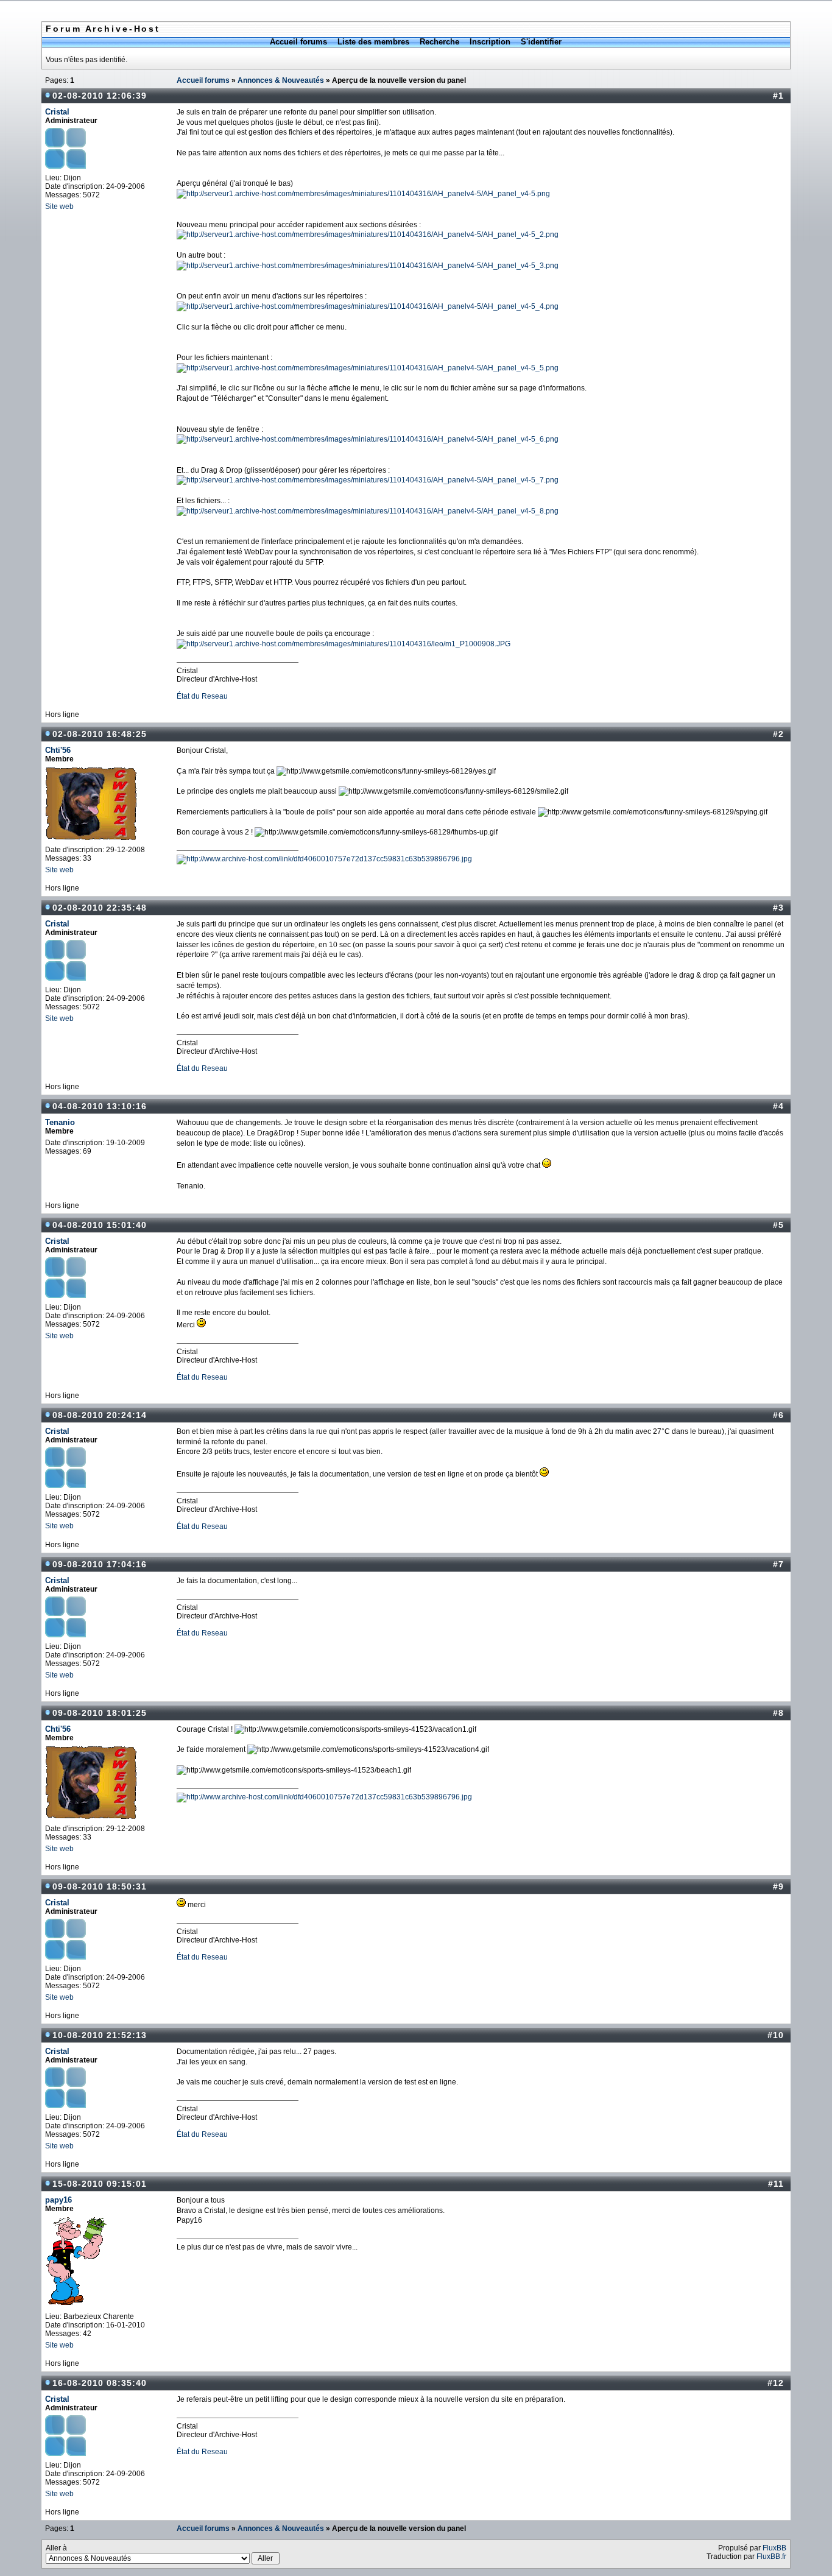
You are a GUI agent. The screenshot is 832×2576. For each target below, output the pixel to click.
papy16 (58, 2200)
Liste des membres (373, 42)
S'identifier (541, 42)
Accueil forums (298, 42)
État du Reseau (202, 696)
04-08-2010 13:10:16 (100, 1106)
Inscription (490, 42)
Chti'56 (58, 750)
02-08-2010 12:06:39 (100, 96)
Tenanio (60, 1122)
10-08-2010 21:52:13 (100, 2035)
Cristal (57, 112)
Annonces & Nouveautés (281, 80)
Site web (59, 206)
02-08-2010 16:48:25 (100, 734)
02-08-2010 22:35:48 (100, 908)
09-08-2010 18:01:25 (100, 1713)
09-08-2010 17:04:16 (100, 1564)
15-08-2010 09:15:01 (100, 2184)
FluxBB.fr (771, 2557)
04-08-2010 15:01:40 (100, 1225)
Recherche (439, 42)
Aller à (56, 2548)
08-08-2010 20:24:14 (100, 1415)
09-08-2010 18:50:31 (100, 1886)
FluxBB (774, 2548)
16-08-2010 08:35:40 (100, 2383)
